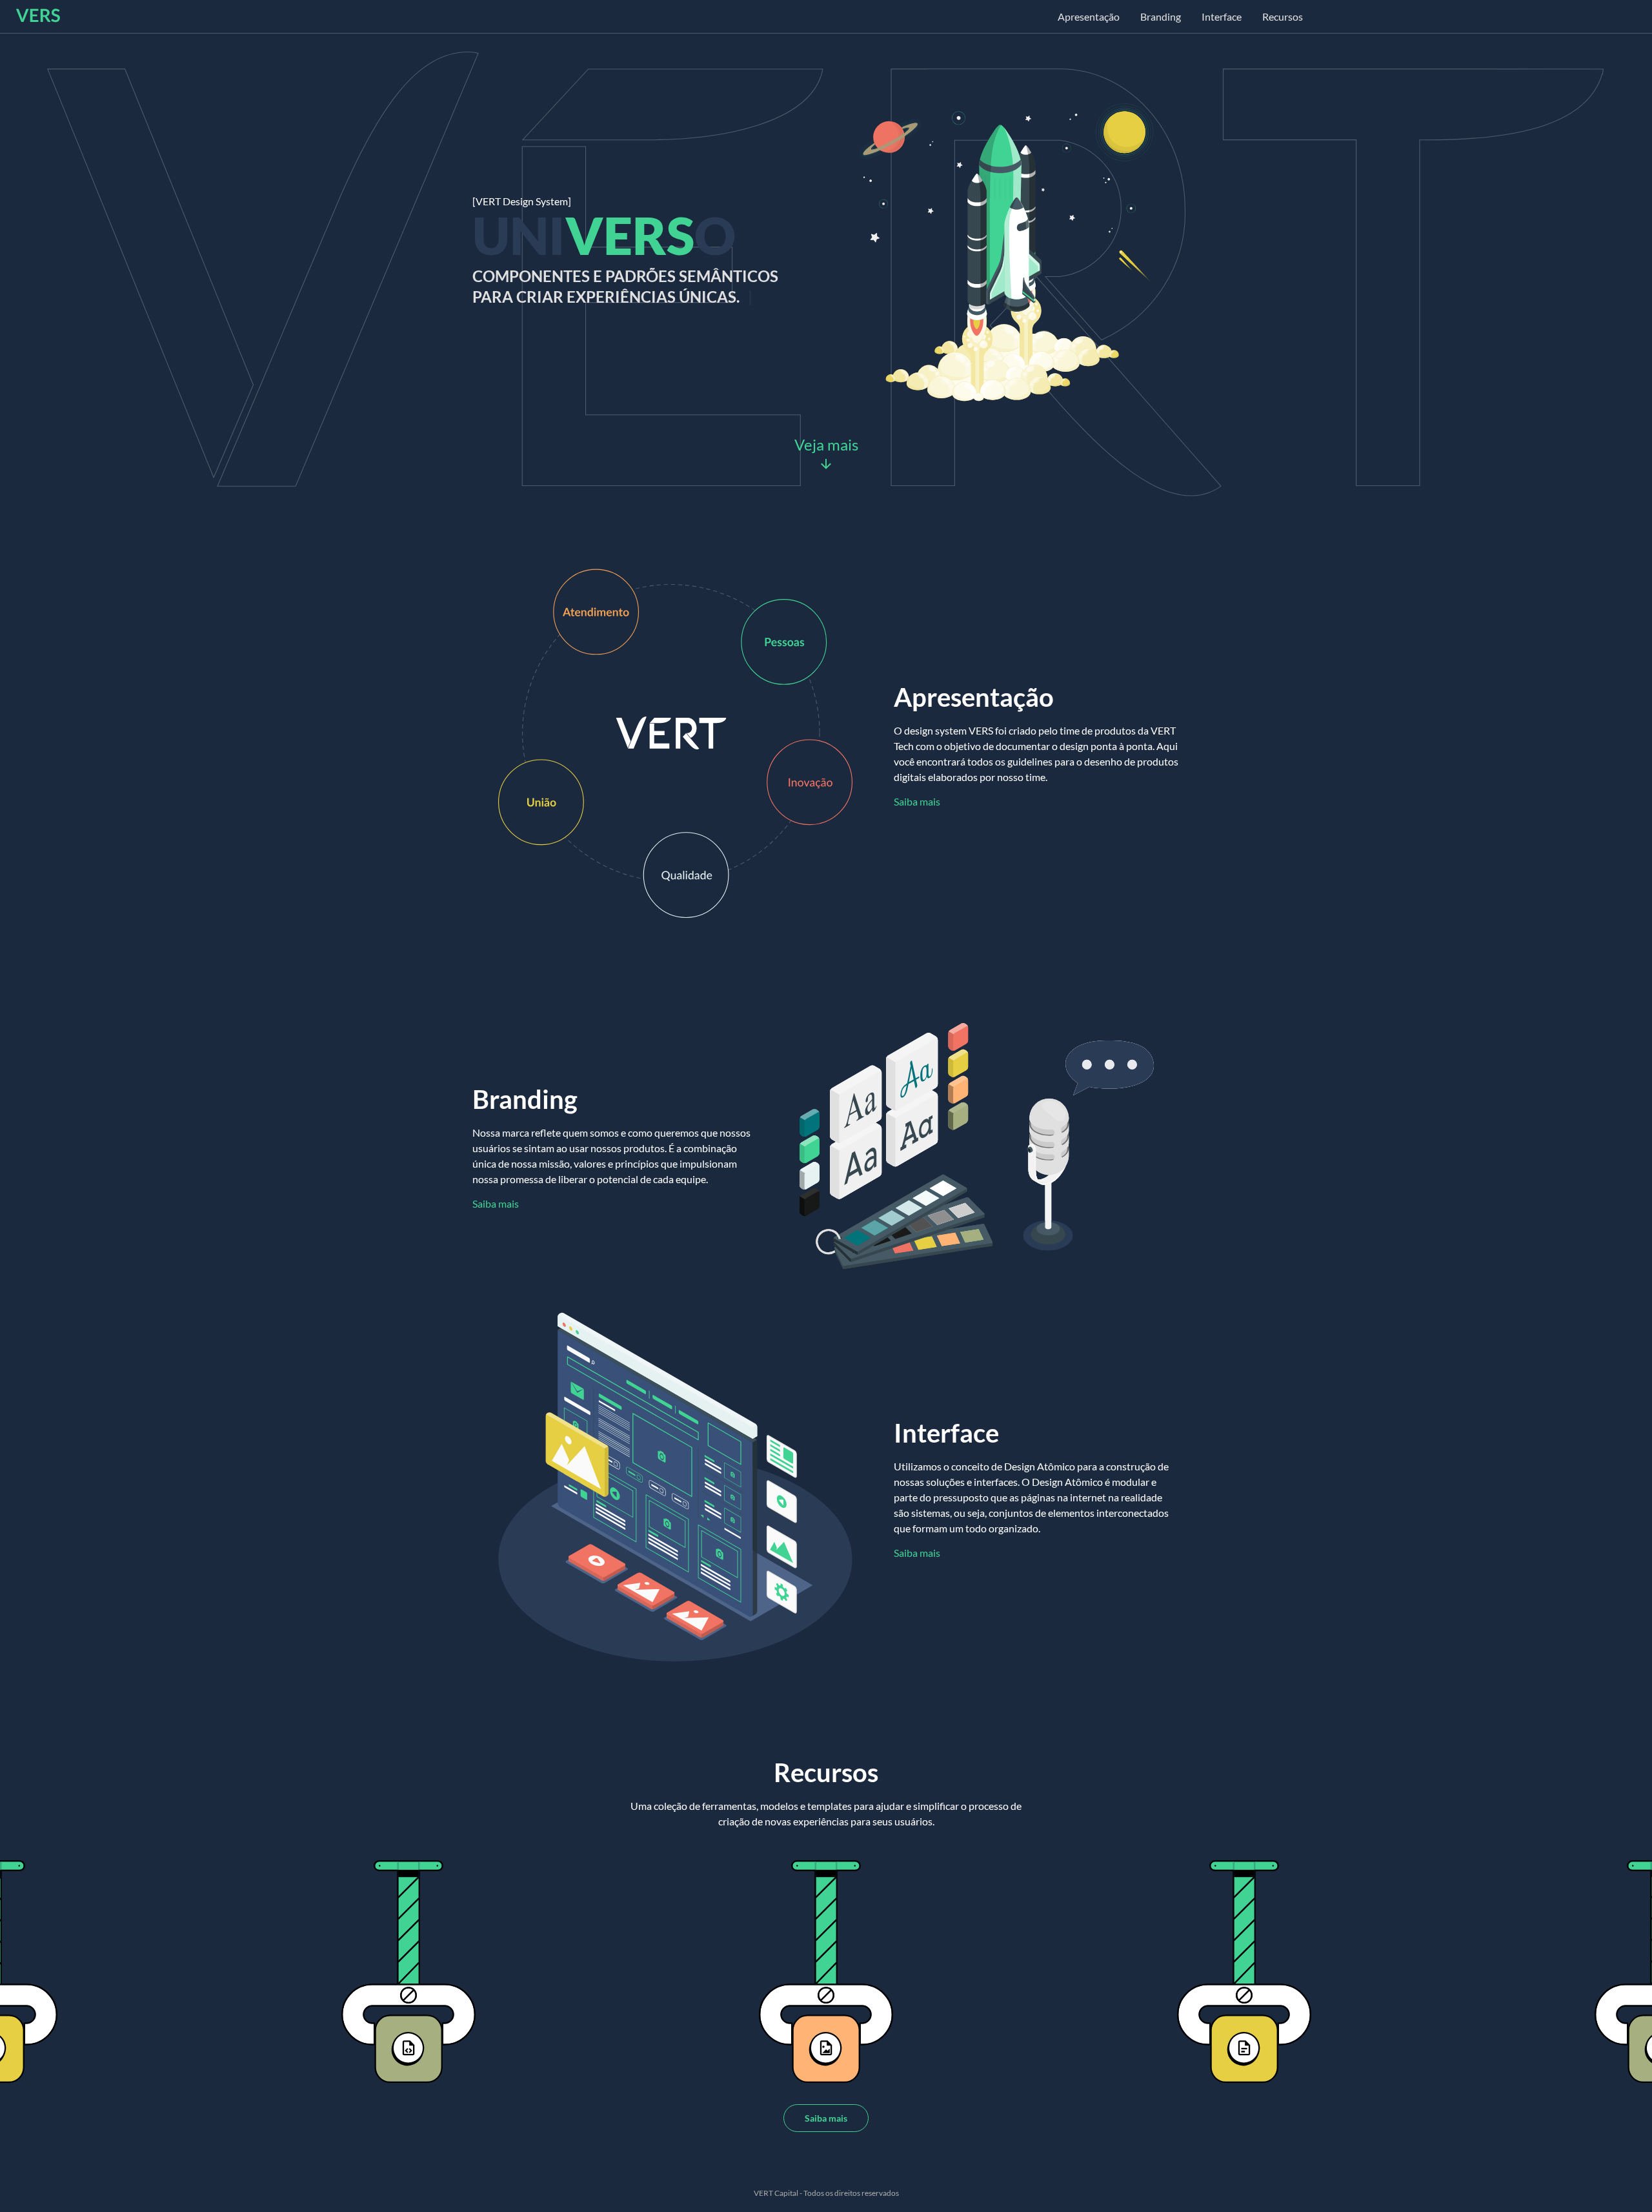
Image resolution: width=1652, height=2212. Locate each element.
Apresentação (1089, 16)
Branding (1161, 16)
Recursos (1283, 16)
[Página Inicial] (38, 18)
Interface (1222, 16)
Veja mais (826, 444)
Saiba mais (917, 801)
